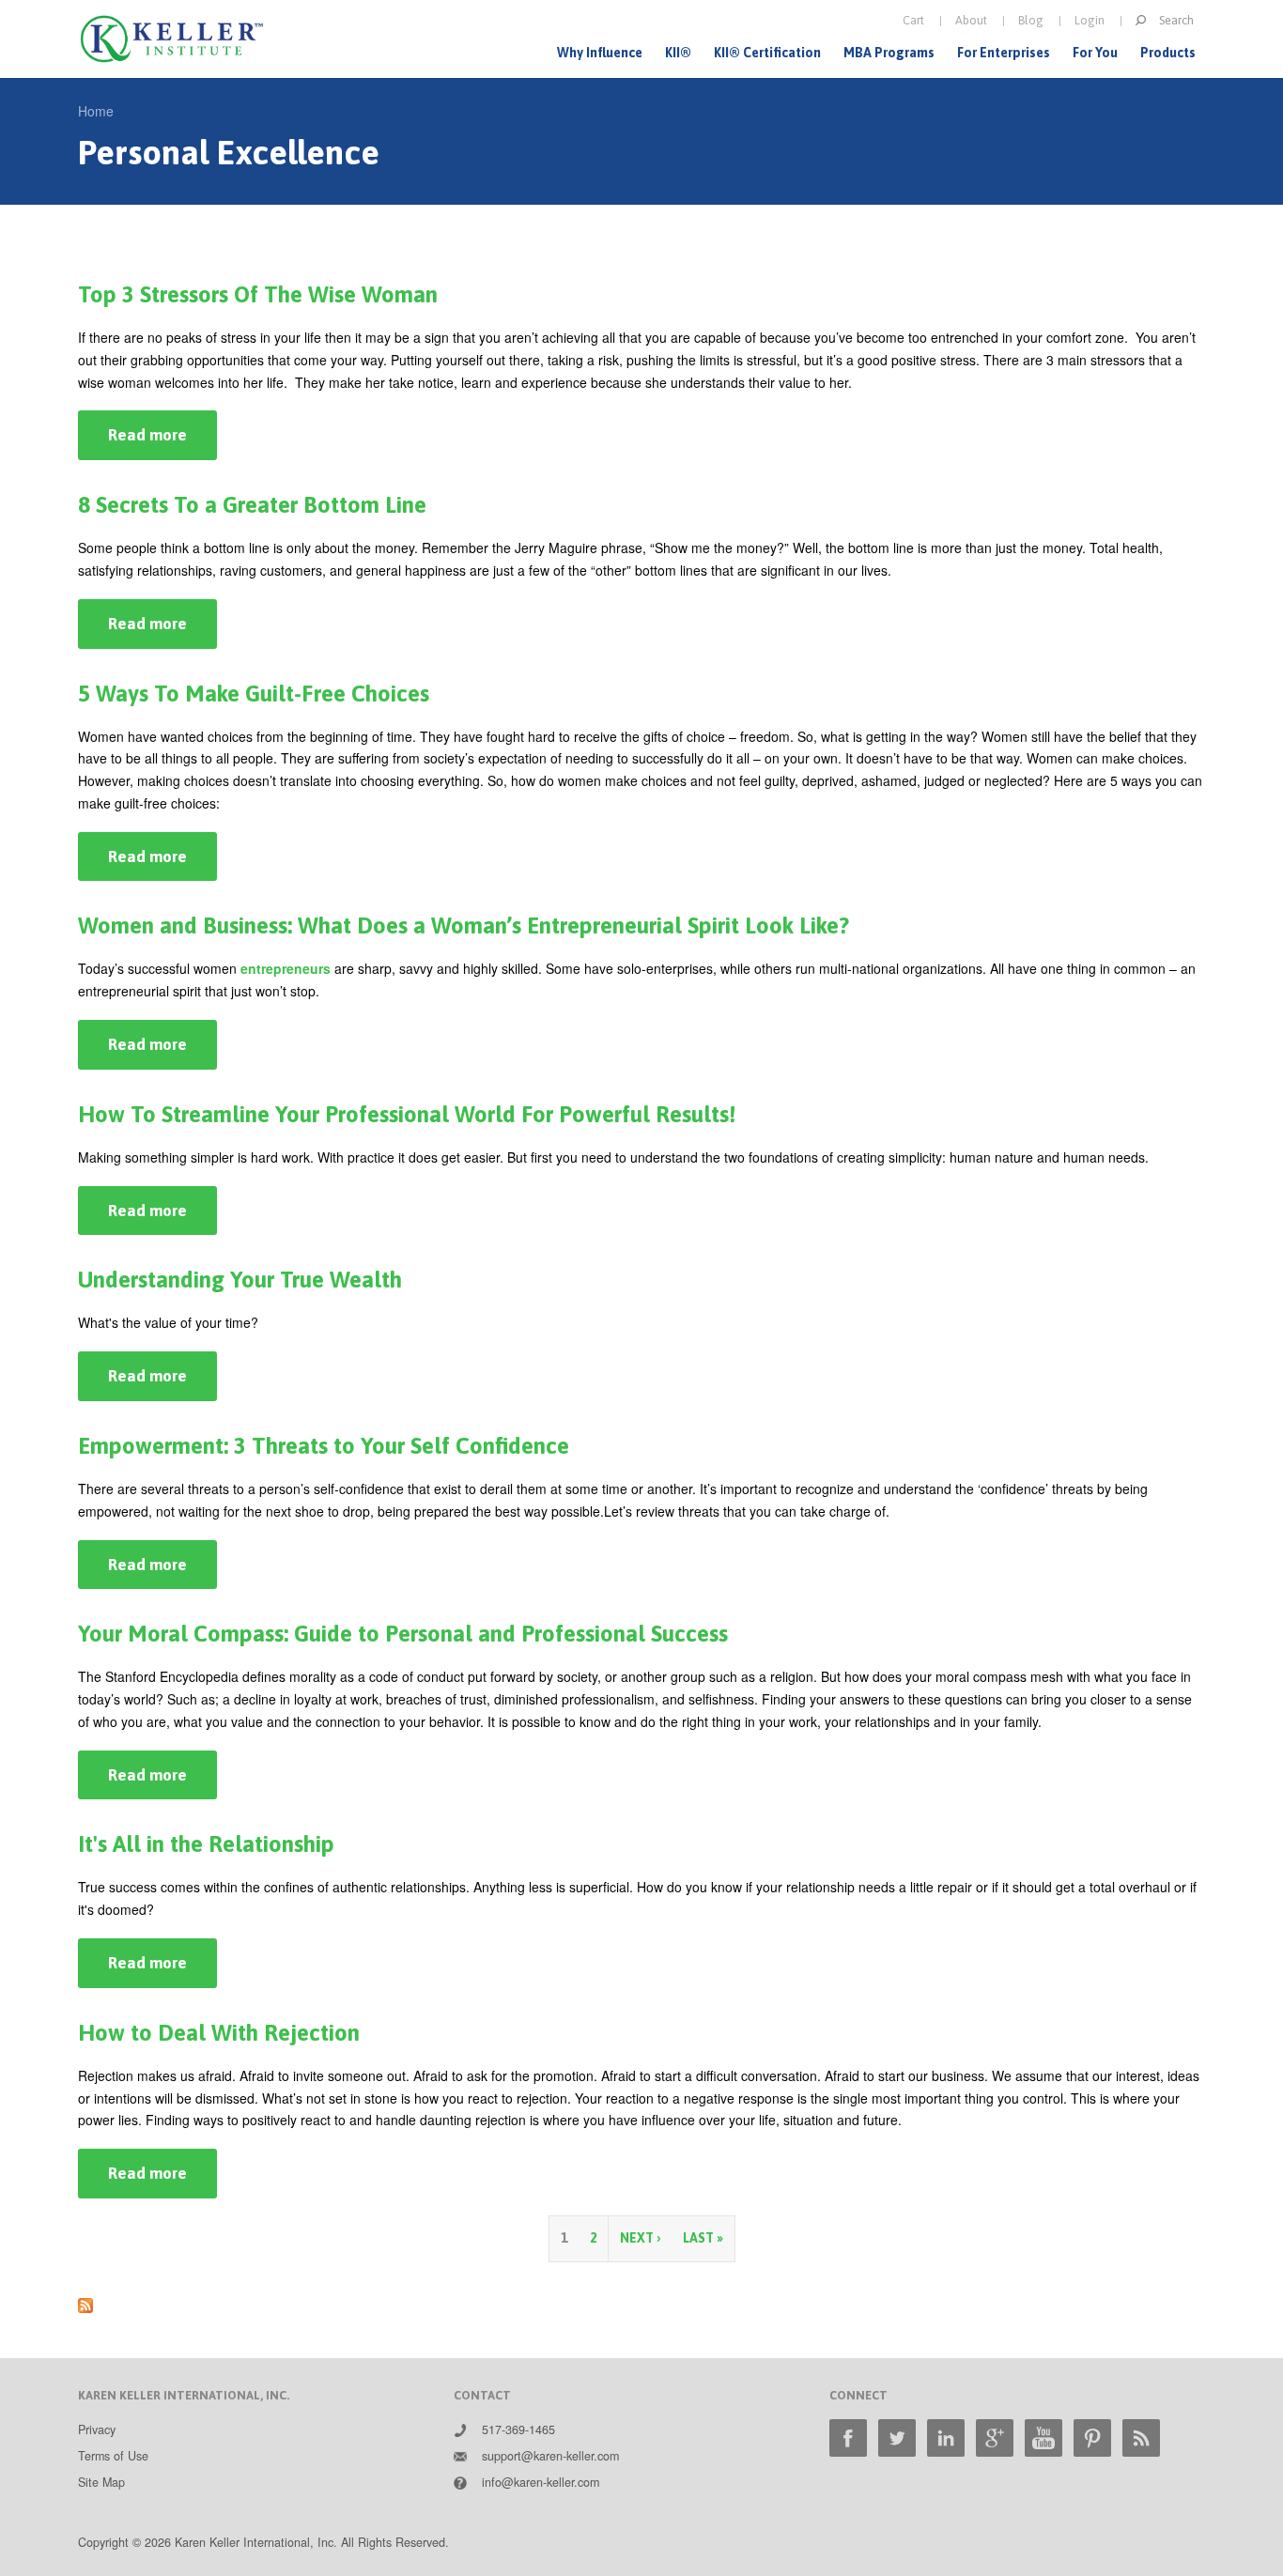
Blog (1031, 20)
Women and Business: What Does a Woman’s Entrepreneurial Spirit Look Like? (464, 926)
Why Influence (600, 53)
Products (1168, 53)
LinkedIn (946, 2438)
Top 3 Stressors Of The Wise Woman (258, 294)
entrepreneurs (286, 968)
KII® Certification (767, 53)
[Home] (172, 39)
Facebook (848, 2438)
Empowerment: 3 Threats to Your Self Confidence (324, 1446)
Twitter (897, 2438)
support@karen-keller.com (550, 2456)
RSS (1141, 2438)
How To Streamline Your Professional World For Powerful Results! (407, 1114)
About (971, 20)
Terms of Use (113, 2456)
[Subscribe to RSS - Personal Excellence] (85, 2302)
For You (1095, 53)
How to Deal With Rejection (219, 2033)
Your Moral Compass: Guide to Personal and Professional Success (403, 1634)
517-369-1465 (518, 2429)
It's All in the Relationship (206, 1844)
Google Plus (995, 2438)
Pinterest (1092, 2438)
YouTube (1043, 2438)
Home (96, 111)
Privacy (97, 2429)
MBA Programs (889, 53)
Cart (913, 20)
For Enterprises (1004, 53)
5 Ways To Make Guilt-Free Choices (254, 694)
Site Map (101, 2482)
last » (703, 2238)
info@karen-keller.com (541, 2482)
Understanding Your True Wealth (240, 1280)
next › (640, 2238)
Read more (162, 443)
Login (1090, 20)
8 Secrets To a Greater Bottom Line (252, 505)
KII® (678, 53)
